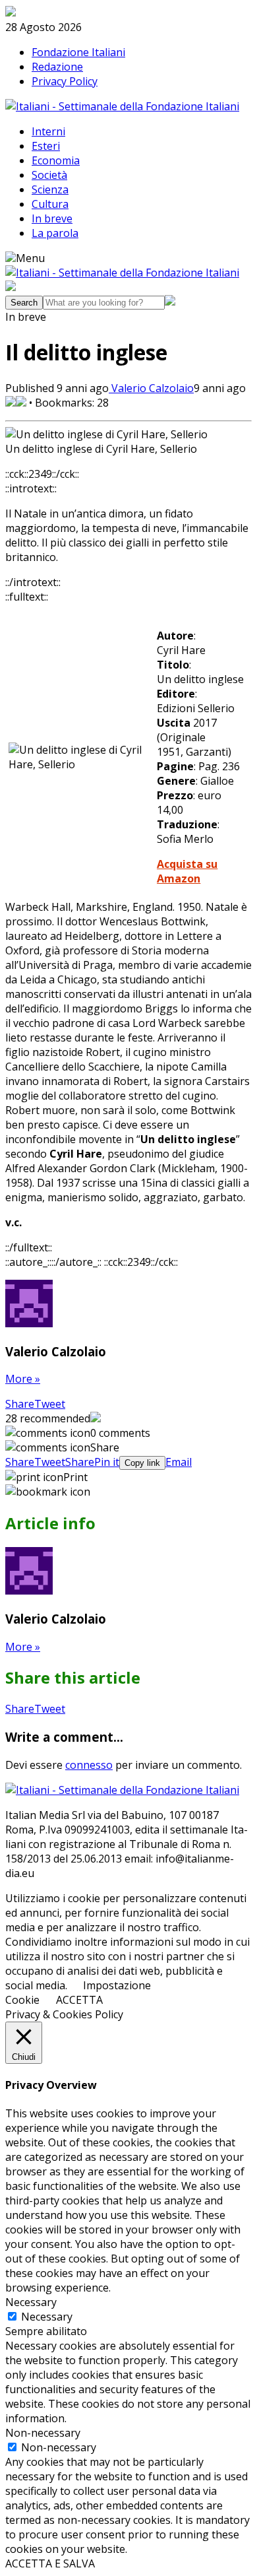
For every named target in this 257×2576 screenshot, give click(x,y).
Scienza (50, 189)
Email (179, 1462)
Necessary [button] (31, 2302)
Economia (56, 160)
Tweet (50, 1404)
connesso (89, 1765)
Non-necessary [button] (43, 2433)
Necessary (47, 2317)
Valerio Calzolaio (151, 388)
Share (20, 1404)
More (23, 1379)
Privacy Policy (65, 81)
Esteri (46, 146)
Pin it (107, 1462)
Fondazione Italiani (78, 52)
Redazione (57, 67)
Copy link (142, 1463)
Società (49, 175)
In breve (52, 218)
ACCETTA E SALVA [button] (50, 2563)
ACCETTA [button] (79, 2000)
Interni (48, 131)
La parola (55, 233)
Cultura (50, 204)
